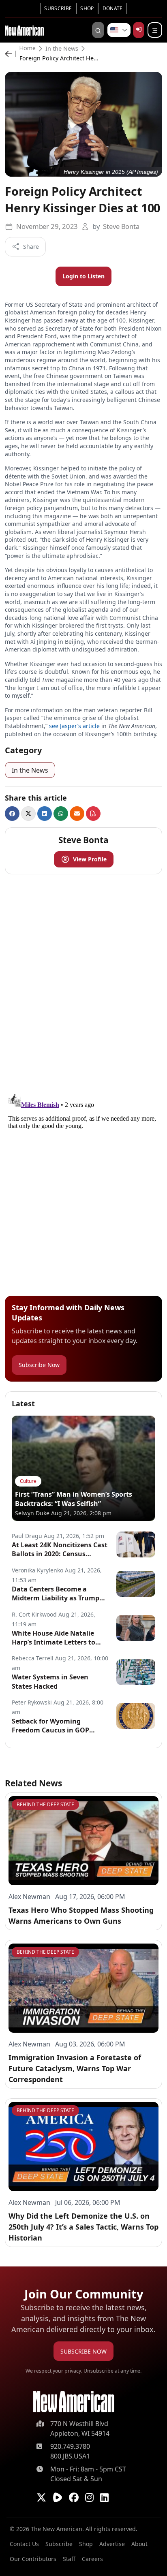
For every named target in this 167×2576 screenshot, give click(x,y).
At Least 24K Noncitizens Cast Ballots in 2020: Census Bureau (60, 1550)
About (139, 2544)
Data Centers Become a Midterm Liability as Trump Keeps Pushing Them (56, 1594)
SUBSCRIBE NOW (83, 2351)
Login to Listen (83, 276)
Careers (92, 2559)
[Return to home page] (74, 2402)
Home (28, 49)
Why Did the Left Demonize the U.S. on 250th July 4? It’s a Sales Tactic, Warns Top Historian (83, 2227)
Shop (87, 8)
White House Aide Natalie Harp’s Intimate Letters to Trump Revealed (54, 1638)
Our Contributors (33, 2559)
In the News (62, 49)
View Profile (90, 859)
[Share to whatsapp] (61, 814)
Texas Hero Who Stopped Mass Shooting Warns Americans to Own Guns (81, 1915)
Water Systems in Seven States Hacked (50, 1681)
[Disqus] (83, 982)
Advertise (112, 2544)
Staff (69, 2559)
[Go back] (11, 54)
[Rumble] (58, 2497)
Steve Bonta (121, 226)
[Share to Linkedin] (45, 814)
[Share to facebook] (12, 814)
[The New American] (24, 30)
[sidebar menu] (155, 30)
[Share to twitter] (28, 814)
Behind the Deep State (45, 1804)
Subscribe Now (39, 1365)
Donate (113, 8)
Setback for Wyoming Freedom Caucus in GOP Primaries (50, 1726)
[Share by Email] (77, 814)
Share (31, 247)
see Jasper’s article (74, 726)
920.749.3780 (70, 2446)
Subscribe (58, 8)
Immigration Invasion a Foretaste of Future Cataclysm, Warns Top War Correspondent (75, 2068)
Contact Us (24, 2544)
